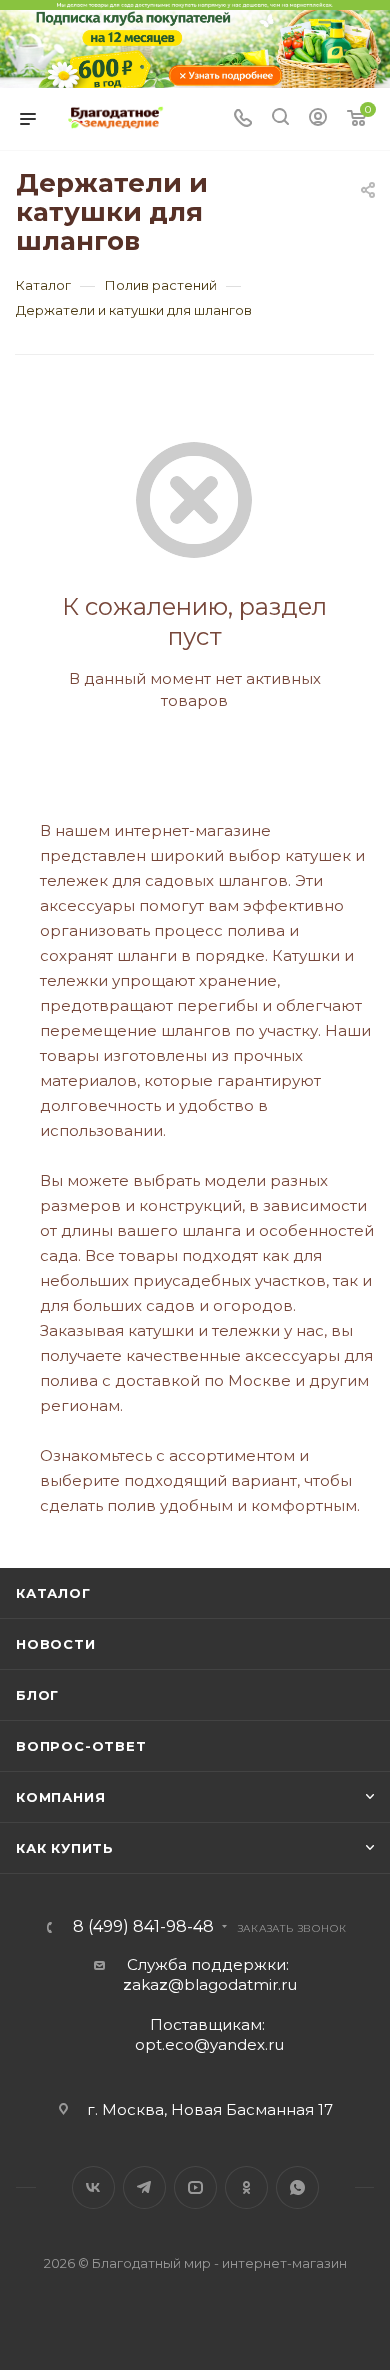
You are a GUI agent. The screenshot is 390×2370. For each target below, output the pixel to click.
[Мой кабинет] (318, 119)
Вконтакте (93, 2187)
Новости (56, 1644)
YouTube (195, 2187)
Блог (37, 1695)
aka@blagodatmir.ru (210, 1984)
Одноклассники (246, 2187)
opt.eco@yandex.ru (209, 2044)
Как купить (65, 1848)
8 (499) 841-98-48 (143, 1927)
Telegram (144, 2187)
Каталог (53, 1593)
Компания (60, 1797)
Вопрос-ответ (81, 1746)
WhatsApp (297, 2187)
